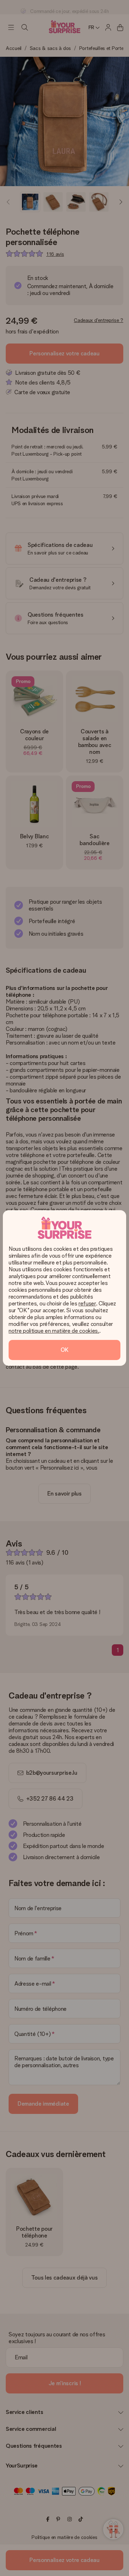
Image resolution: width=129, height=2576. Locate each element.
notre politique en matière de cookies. (54, 1331)
